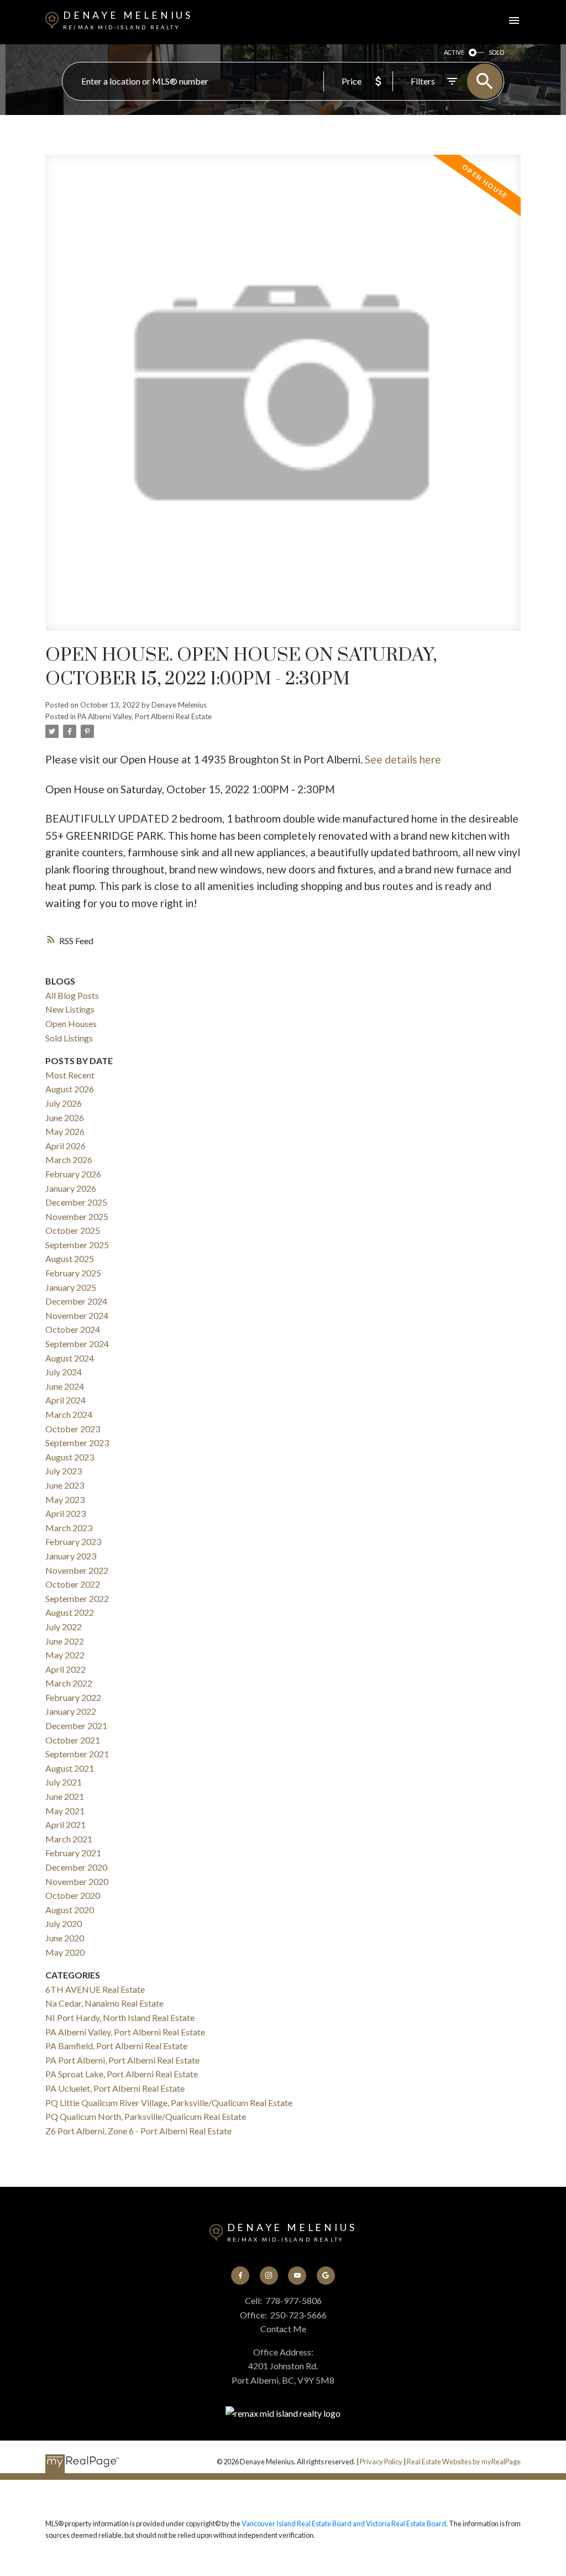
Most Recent (70, 1075)
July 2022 (64, 1627)
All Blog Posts (72, 995)
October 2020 (73, 1895)
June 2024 (65, 1386)
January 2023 (71, 1556)
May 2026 (65, 1131)
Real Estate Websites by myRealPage (464, 2462)
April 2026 (65, 1146)
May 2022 (65, 1655)
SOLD (496, 52)
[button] (240, 2276)
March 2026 (69, 1159)
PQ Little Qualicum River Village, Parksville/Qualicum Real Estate (169, 2103)
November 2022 (77, 1570)
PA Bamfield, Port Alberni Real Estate (116, 2046)
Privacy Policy (381, 2462)
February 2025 (73, 1273)
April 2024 (65, 1400)
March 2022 (69, 1683)
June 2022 (65, 1641)
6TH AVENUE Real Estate (95, 1989)
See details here (403, 759)
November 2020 (77, 1881)
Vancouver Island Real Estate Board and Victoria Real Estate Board (344, 2523)
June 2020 (65, 1938)
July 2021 (64, 1782)
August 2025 (70, 1258)
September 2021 (77, 1754)
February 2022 (73, 1697)
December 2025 (76, 1202)
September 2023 (77, 1443)
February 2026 (73, 1174)
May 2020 (65, 1952)
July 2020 (64, 1923)
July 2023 (64, 1471)
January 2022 (71, 1711)
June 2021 (65, 1796)
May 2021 (65, 1811)
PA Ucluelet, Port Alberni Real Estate (115, 2088)
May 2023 (65, 1499)
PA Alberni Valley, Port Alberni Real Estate (145, 716)
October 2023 (73, 1429)
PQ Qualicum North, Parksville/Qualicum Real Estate (146, 2116)
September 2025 (77, 1245)
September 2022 (77, 1598)
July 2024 (64, 1372)
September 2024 (77, 1344)
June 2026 (65, 1117)
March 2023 (69, 1528)
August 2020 (70, 1910)
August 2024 (70, 1358)
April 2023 (65, 1513)
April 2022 (65, 1669)
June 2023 (65, 1485)
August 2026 (70, 1089)
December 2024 (76, 1301)
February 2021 (73, 1853)
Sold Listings (69, 1038)
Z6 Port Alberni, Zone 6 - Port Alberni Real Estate (138, 2131)
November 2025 (77, 1216)
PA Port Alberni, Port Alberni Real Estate (122, 2060)
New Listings (70, 1009)
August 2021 (70, 1768)
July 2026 (64, 1103)
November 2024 (77, 1315)
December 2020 (76, 1867)
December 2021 (76, 1726)
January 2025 (71, 1287)
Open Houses (71, 1023)
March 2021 (69, 1839)
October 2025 (73, 1230)
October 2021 (73, 1740)
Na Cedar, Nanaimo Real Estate (104, 2003)
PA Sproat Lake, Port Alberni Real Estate (122, 2074)
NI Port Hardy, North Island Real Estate (120, 2017)
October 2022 (73, 1584)
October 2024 (73, 1329)
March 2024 (69, 1414)
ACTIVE (454, 52)
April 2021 (65, 1824)
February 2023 (73, 1541)
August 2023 (70, 1457)
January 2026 (71, 1188)
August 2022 (70, 1612)
